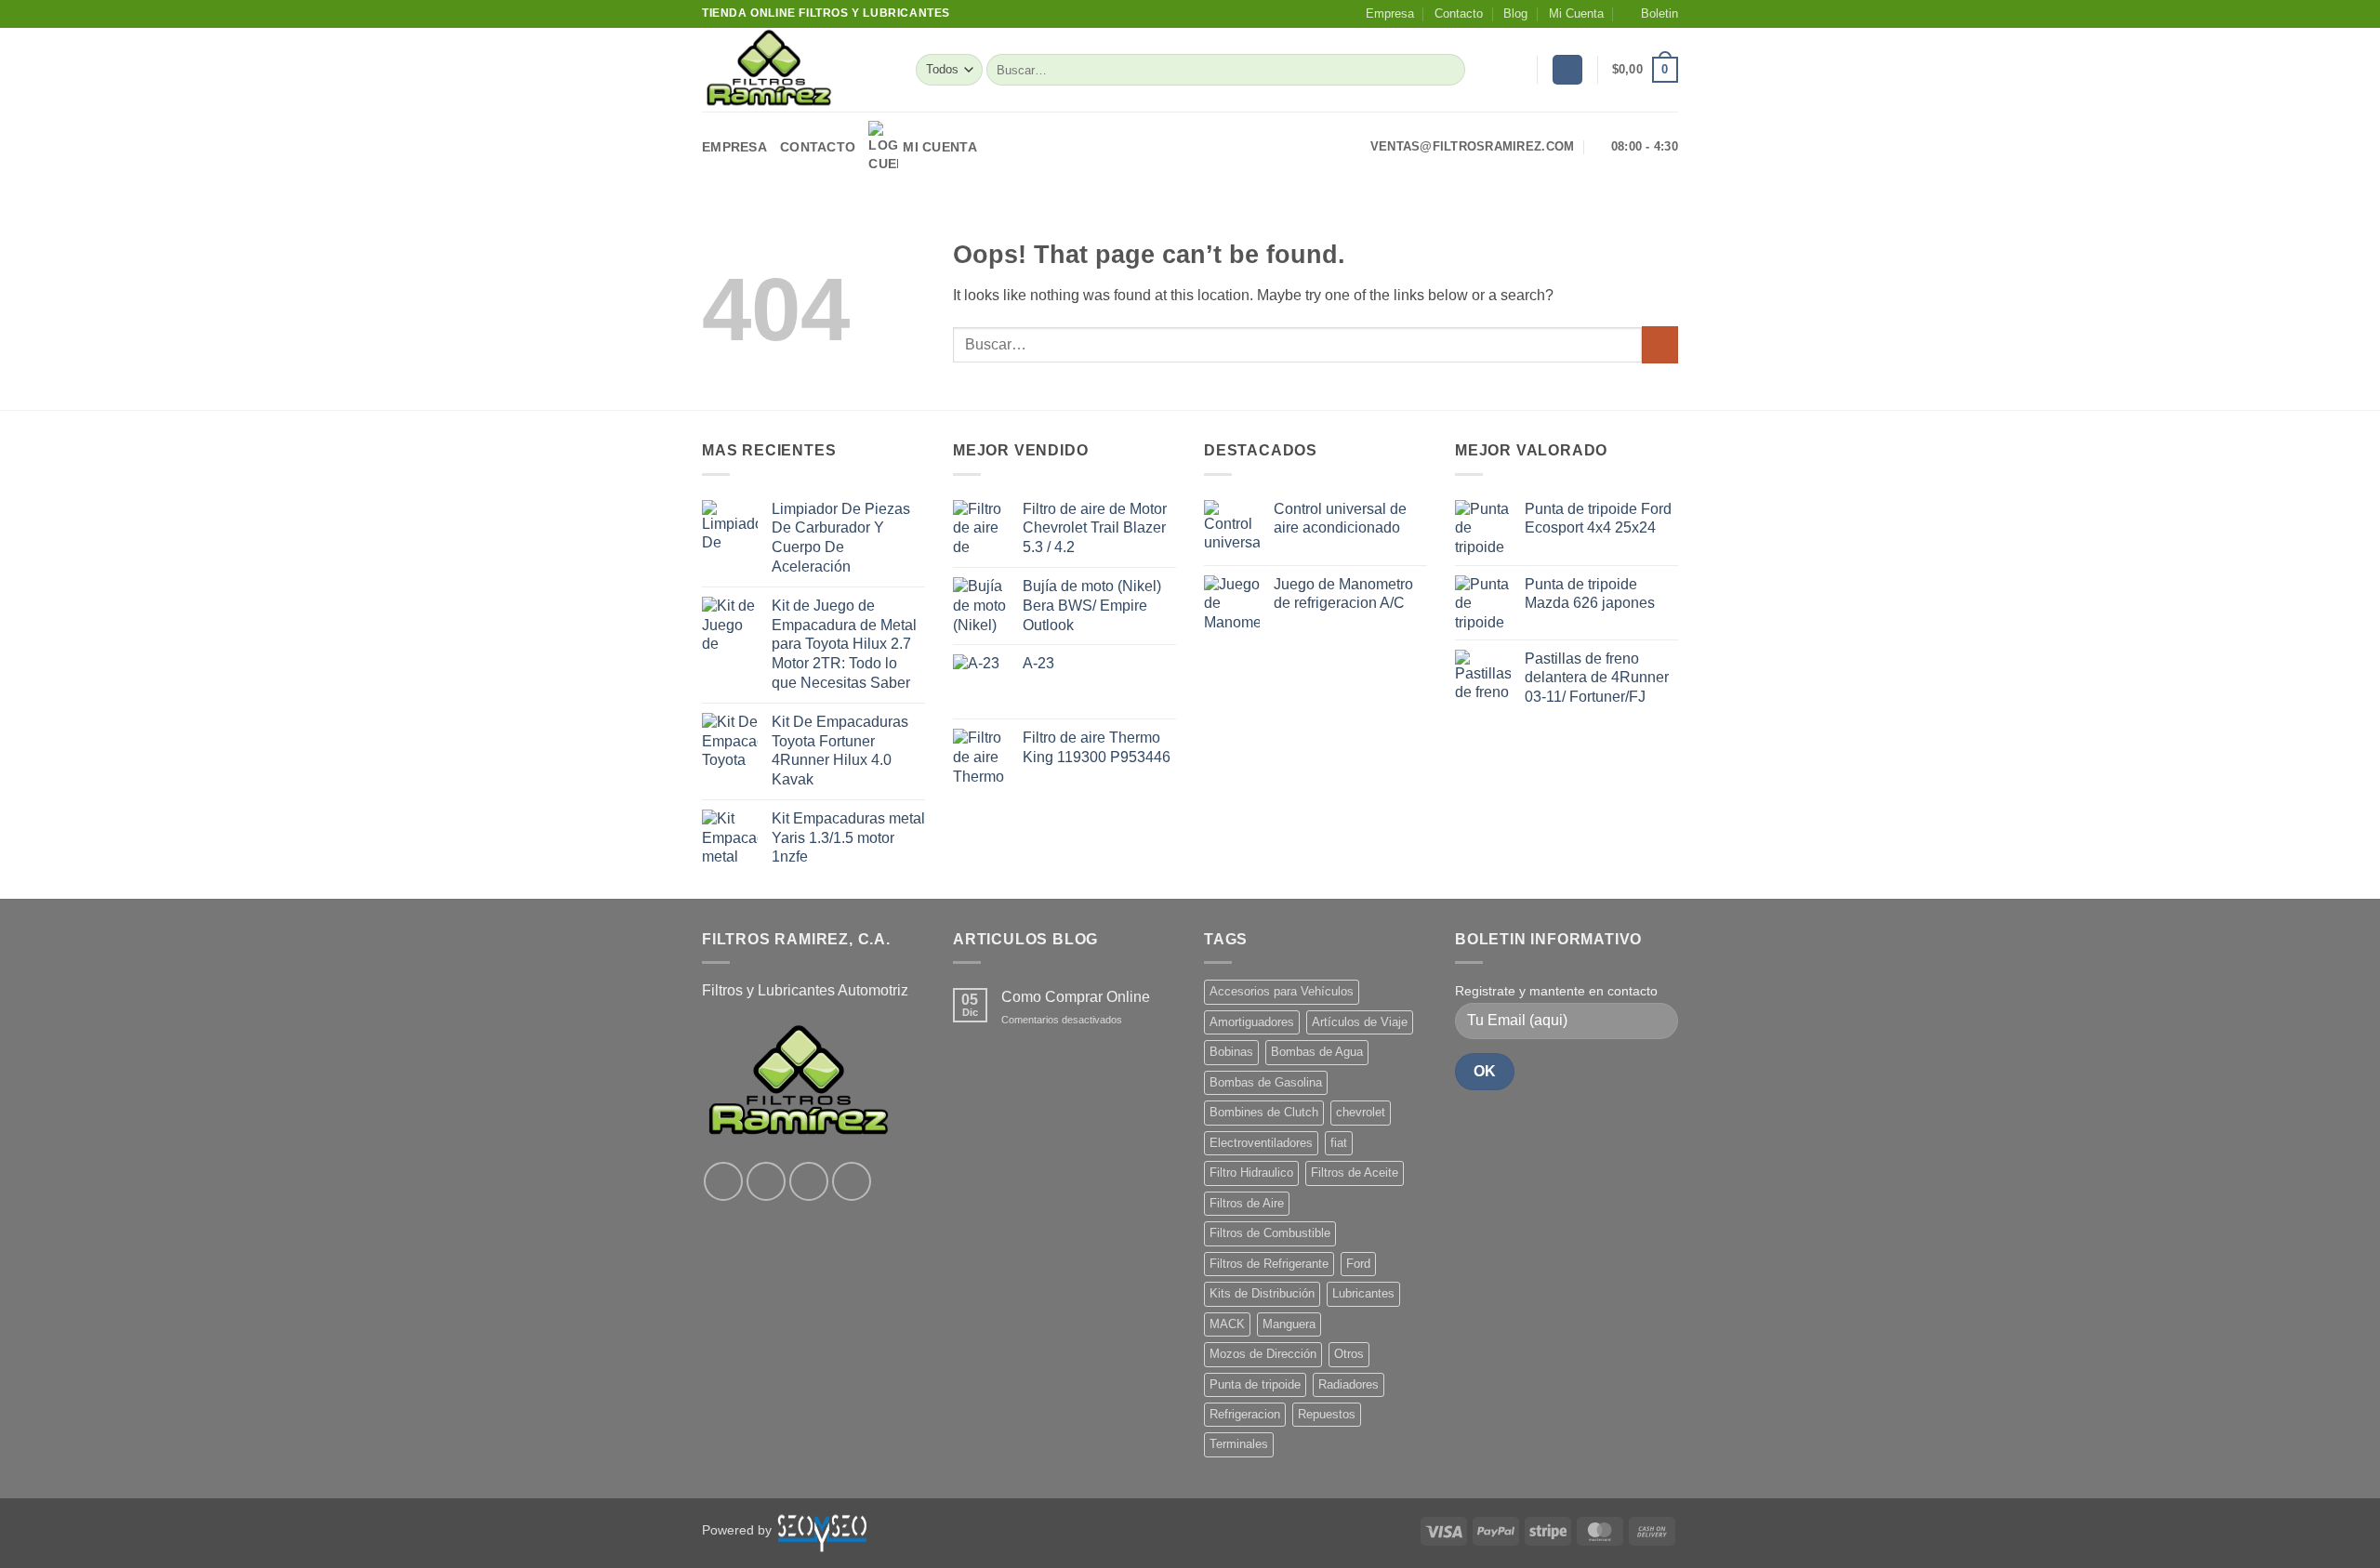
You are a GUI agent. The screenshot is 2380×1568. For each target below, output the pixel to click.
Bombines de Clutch (1264, 1112)
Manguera (1289, 1324)
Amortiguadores (1252, 1022)
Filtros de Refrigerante (1269, 1264)
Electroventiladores (1261, 1143)
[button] (1651, 14)
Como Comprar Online (1076, 997)
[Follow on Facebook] (723, 1181)
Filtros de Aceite (1355, 1173)
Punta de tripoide (1255, 1384)
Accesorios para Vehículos (1282, 991)
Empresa (1390, 13)
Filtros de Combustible (1270, 1233)
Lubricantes (1363, 1293)
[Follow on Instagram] (766, 1181)
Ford (1358, 1264)
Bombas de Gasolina (1266, 1082)
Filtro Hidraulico (1251, 1173)
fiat (1339, 1143)
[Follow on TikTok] (809, 1181)
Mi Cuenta (1576, 13)
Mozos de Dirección (1263, 1354)
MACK (1227, 1324)
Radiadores (1349, 1384)
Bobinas (1231, 1052)
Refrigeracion (1245, 1414)
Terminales (1239, 1444)
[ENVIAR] (1448, 70)
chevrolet (1361, 1112)
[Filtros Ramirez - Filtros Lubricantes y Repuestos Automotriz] (795, 70)
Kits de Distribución (1262, 1293)
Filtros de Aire (1247, 1203)
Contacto (1459, 13)
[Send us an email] (852, 1181)
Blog (1515, 13)
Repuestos (1327, 1414)
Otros (1349, 1354)
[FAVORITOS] (1515, 70)
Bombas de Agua (1317, 1052)
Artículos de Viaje (1360, 1022)
